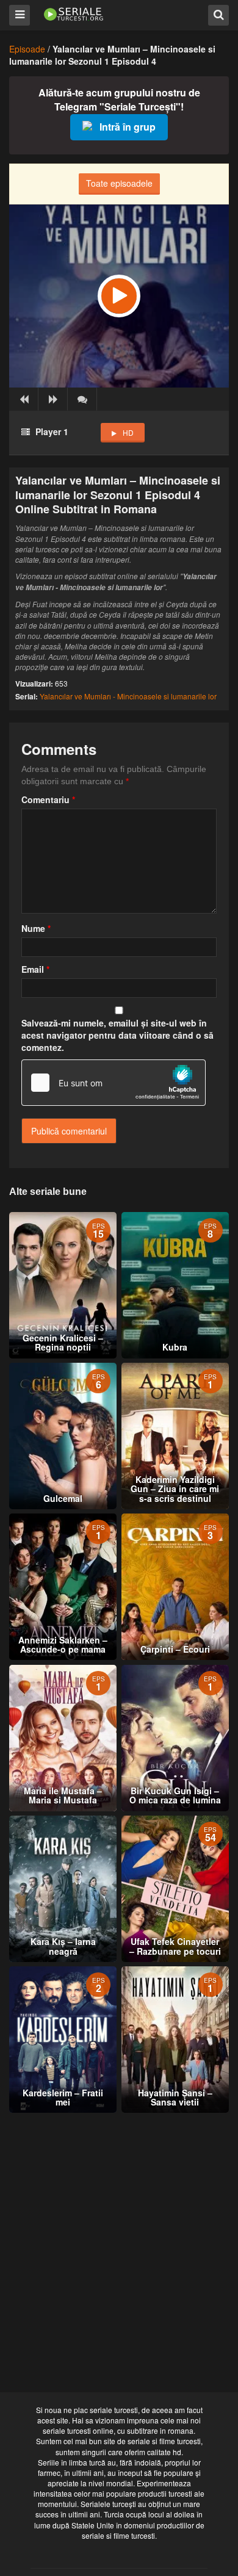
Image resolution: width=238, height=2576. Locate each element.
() (82, 399)
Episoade (27, 49)
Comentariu (48, 799)
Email (35, 969)
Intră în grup (128, 127)
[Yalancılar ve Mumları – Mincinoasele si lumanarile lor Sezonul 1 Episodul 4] (119, 296)
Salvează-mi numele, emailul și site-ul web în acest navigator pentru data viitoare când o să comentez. (117, 1035)
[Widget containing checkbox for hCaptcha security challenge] (114, 1083)
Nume (36, 928)
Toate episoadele (119, 183)
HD (128, 432)
